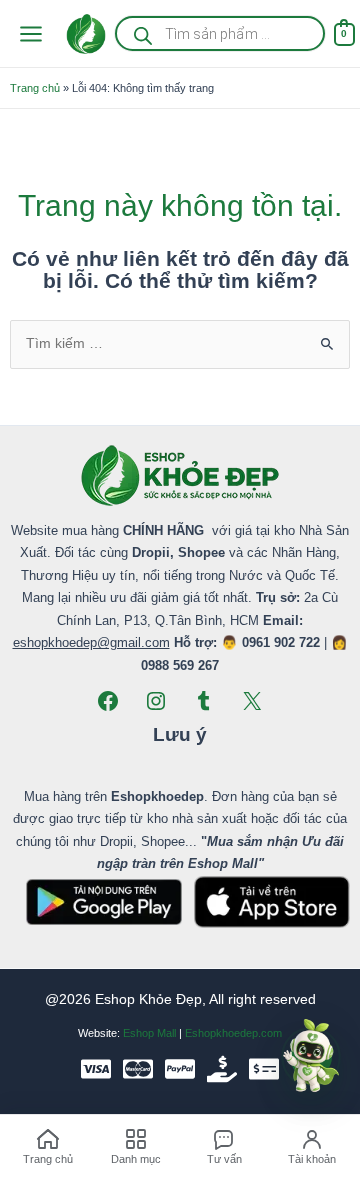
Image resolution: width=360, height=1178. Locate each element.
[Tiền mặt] (222, 1069)
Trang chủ (35, 88)
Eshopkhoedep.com (233, 1033)
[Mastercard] (138, 1069)
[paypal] (180, 1069)
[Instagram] (156, 701)
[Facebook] (108, 701)
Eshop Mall (149, 1033)
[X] (252, 701)
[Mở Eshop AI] (311, 1057)
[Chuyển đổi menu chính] (30, 33)
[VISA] (96, 1069)
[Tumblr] (204, 701)
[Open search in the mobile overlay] (219, 33)
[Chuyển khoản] (264, 1069)
